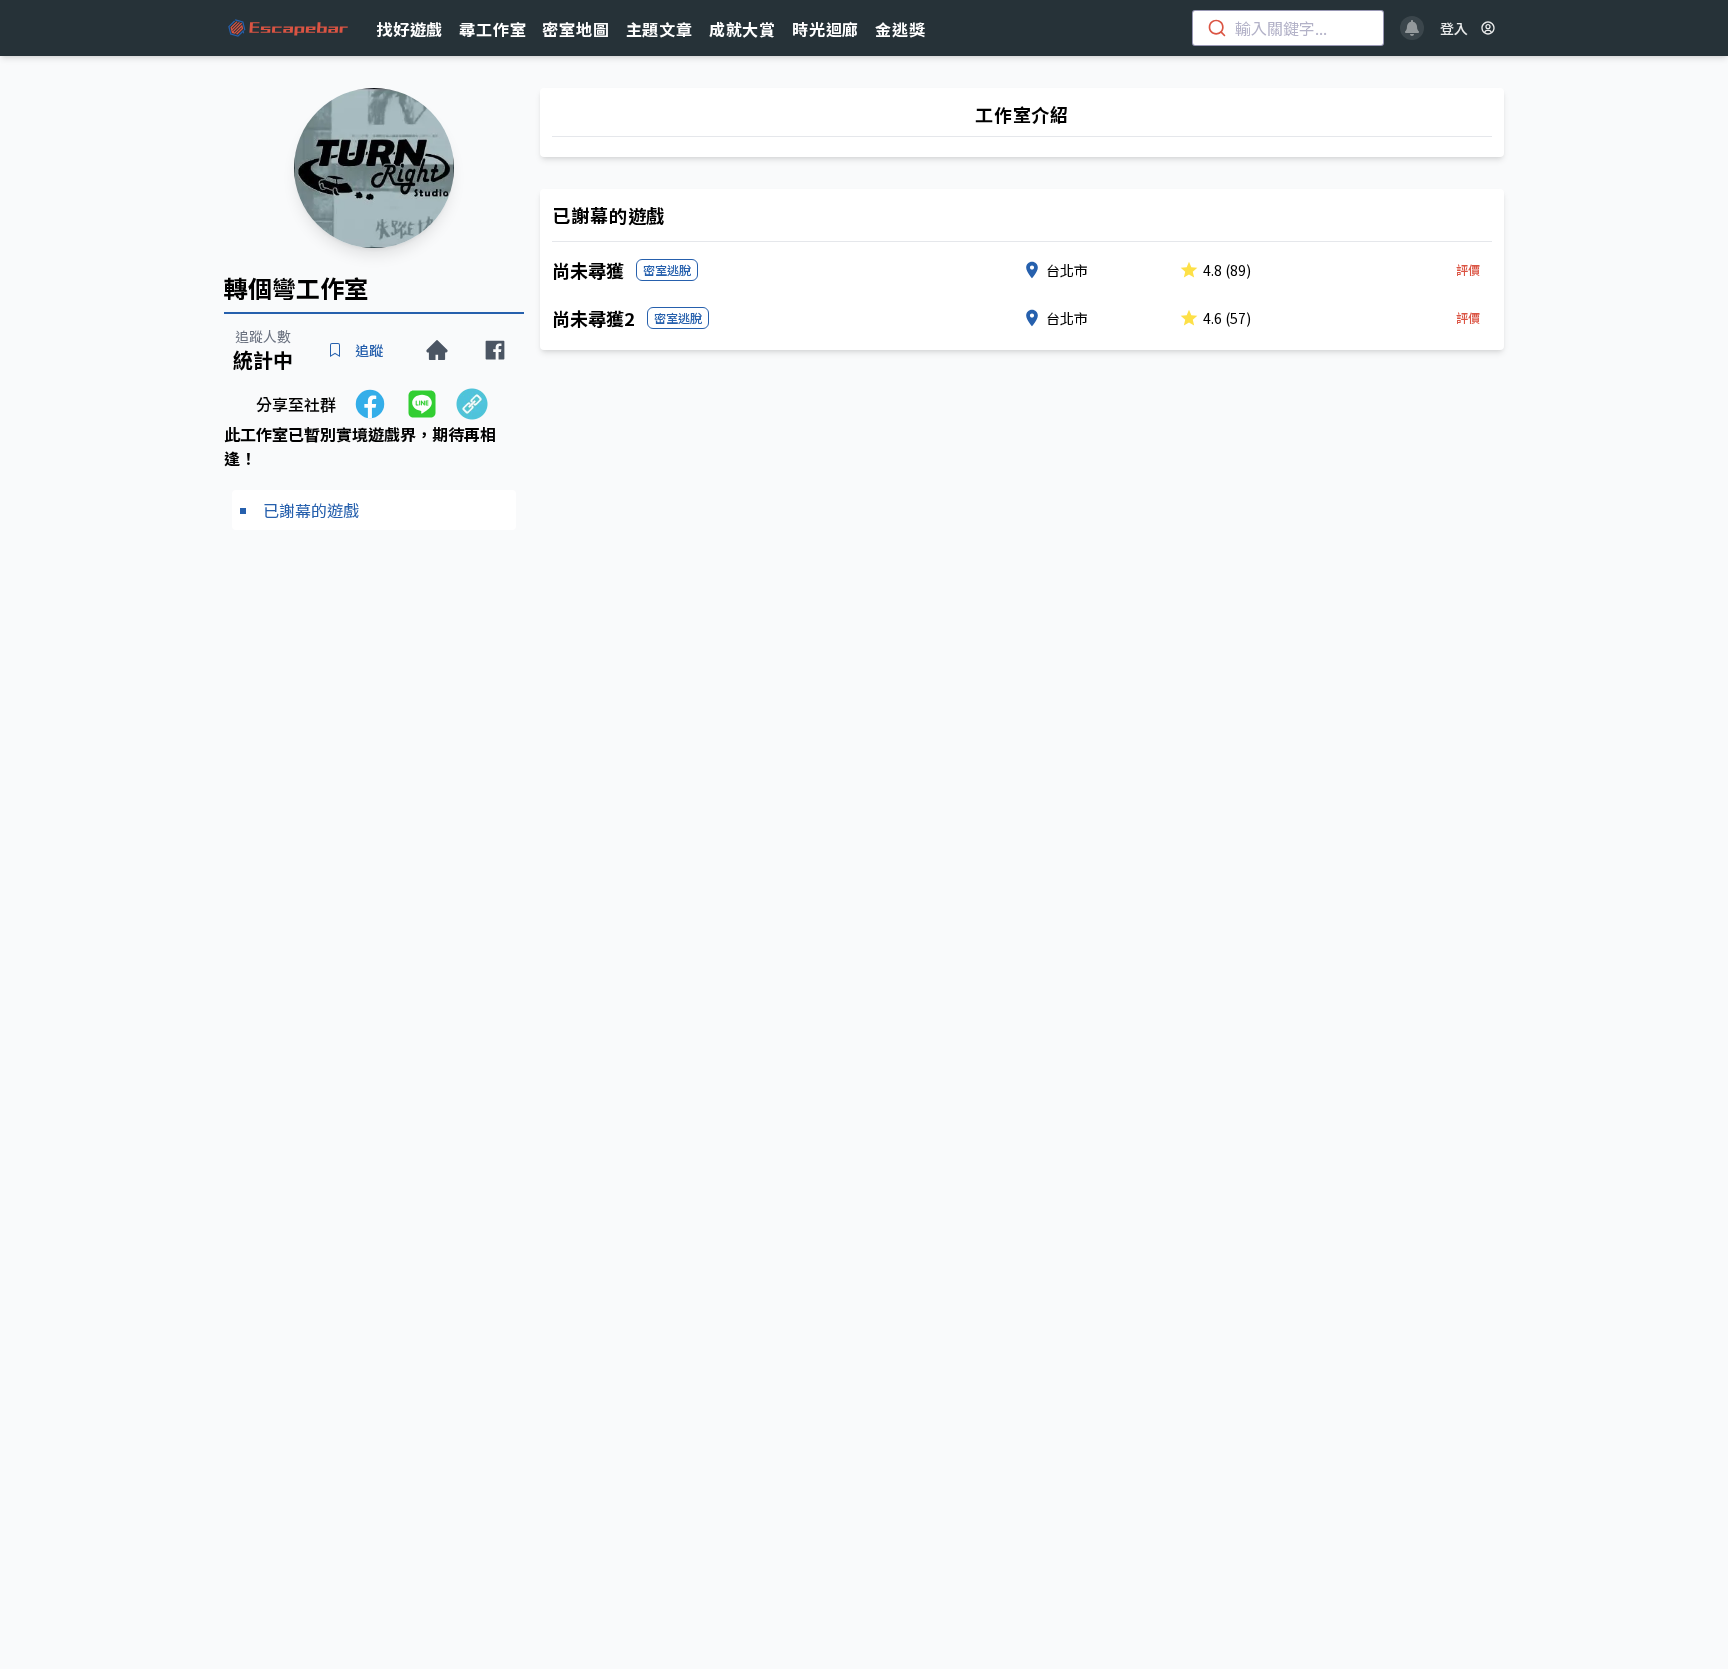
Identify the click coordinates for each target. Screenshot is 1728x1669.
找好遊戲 (409, 29)
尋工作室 (492, 29)
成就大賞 (742, 29)
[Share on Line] (422, 404)
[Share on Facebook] (370, 404)
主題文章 (659, 29)
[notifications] (1412, 28)
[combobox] (1288, 28)
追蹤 (369, 350)
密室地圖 (575, 29)
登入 (1454, 28)
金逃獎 (900, 29)
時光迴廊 (825, 29)
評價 (1468, 269)
